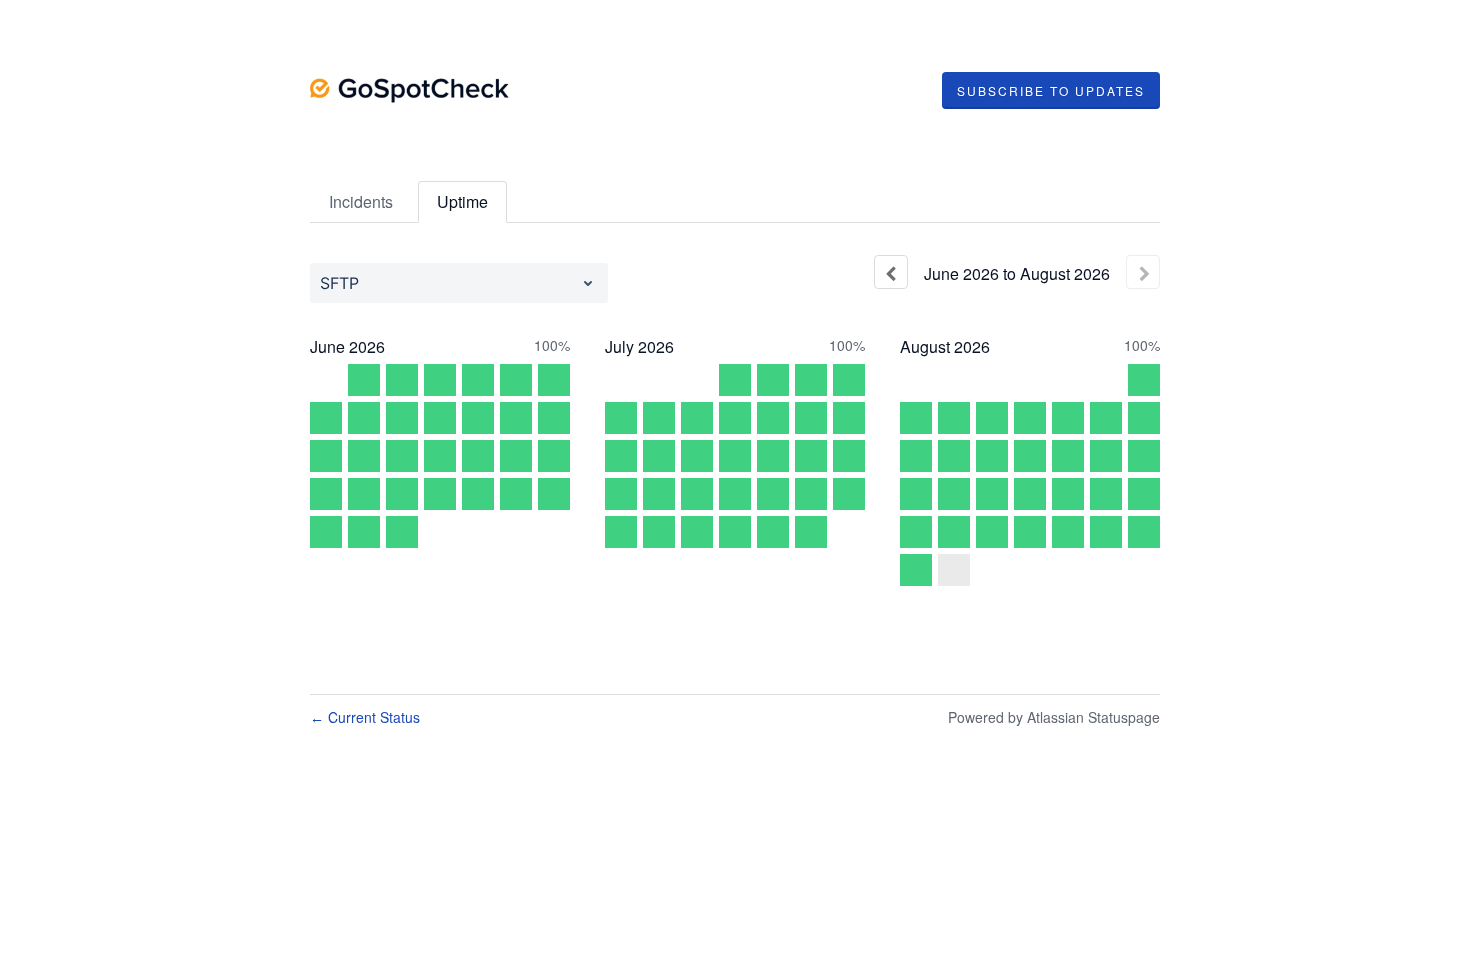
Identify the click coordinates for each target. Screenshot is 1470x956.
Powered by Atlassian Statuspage (1054, 717)
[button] (1051, 91)
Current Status (365, 717)
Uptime (462, 201)
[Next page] (1143, 272)
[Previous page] (891, 272)
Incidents (361, 201)
